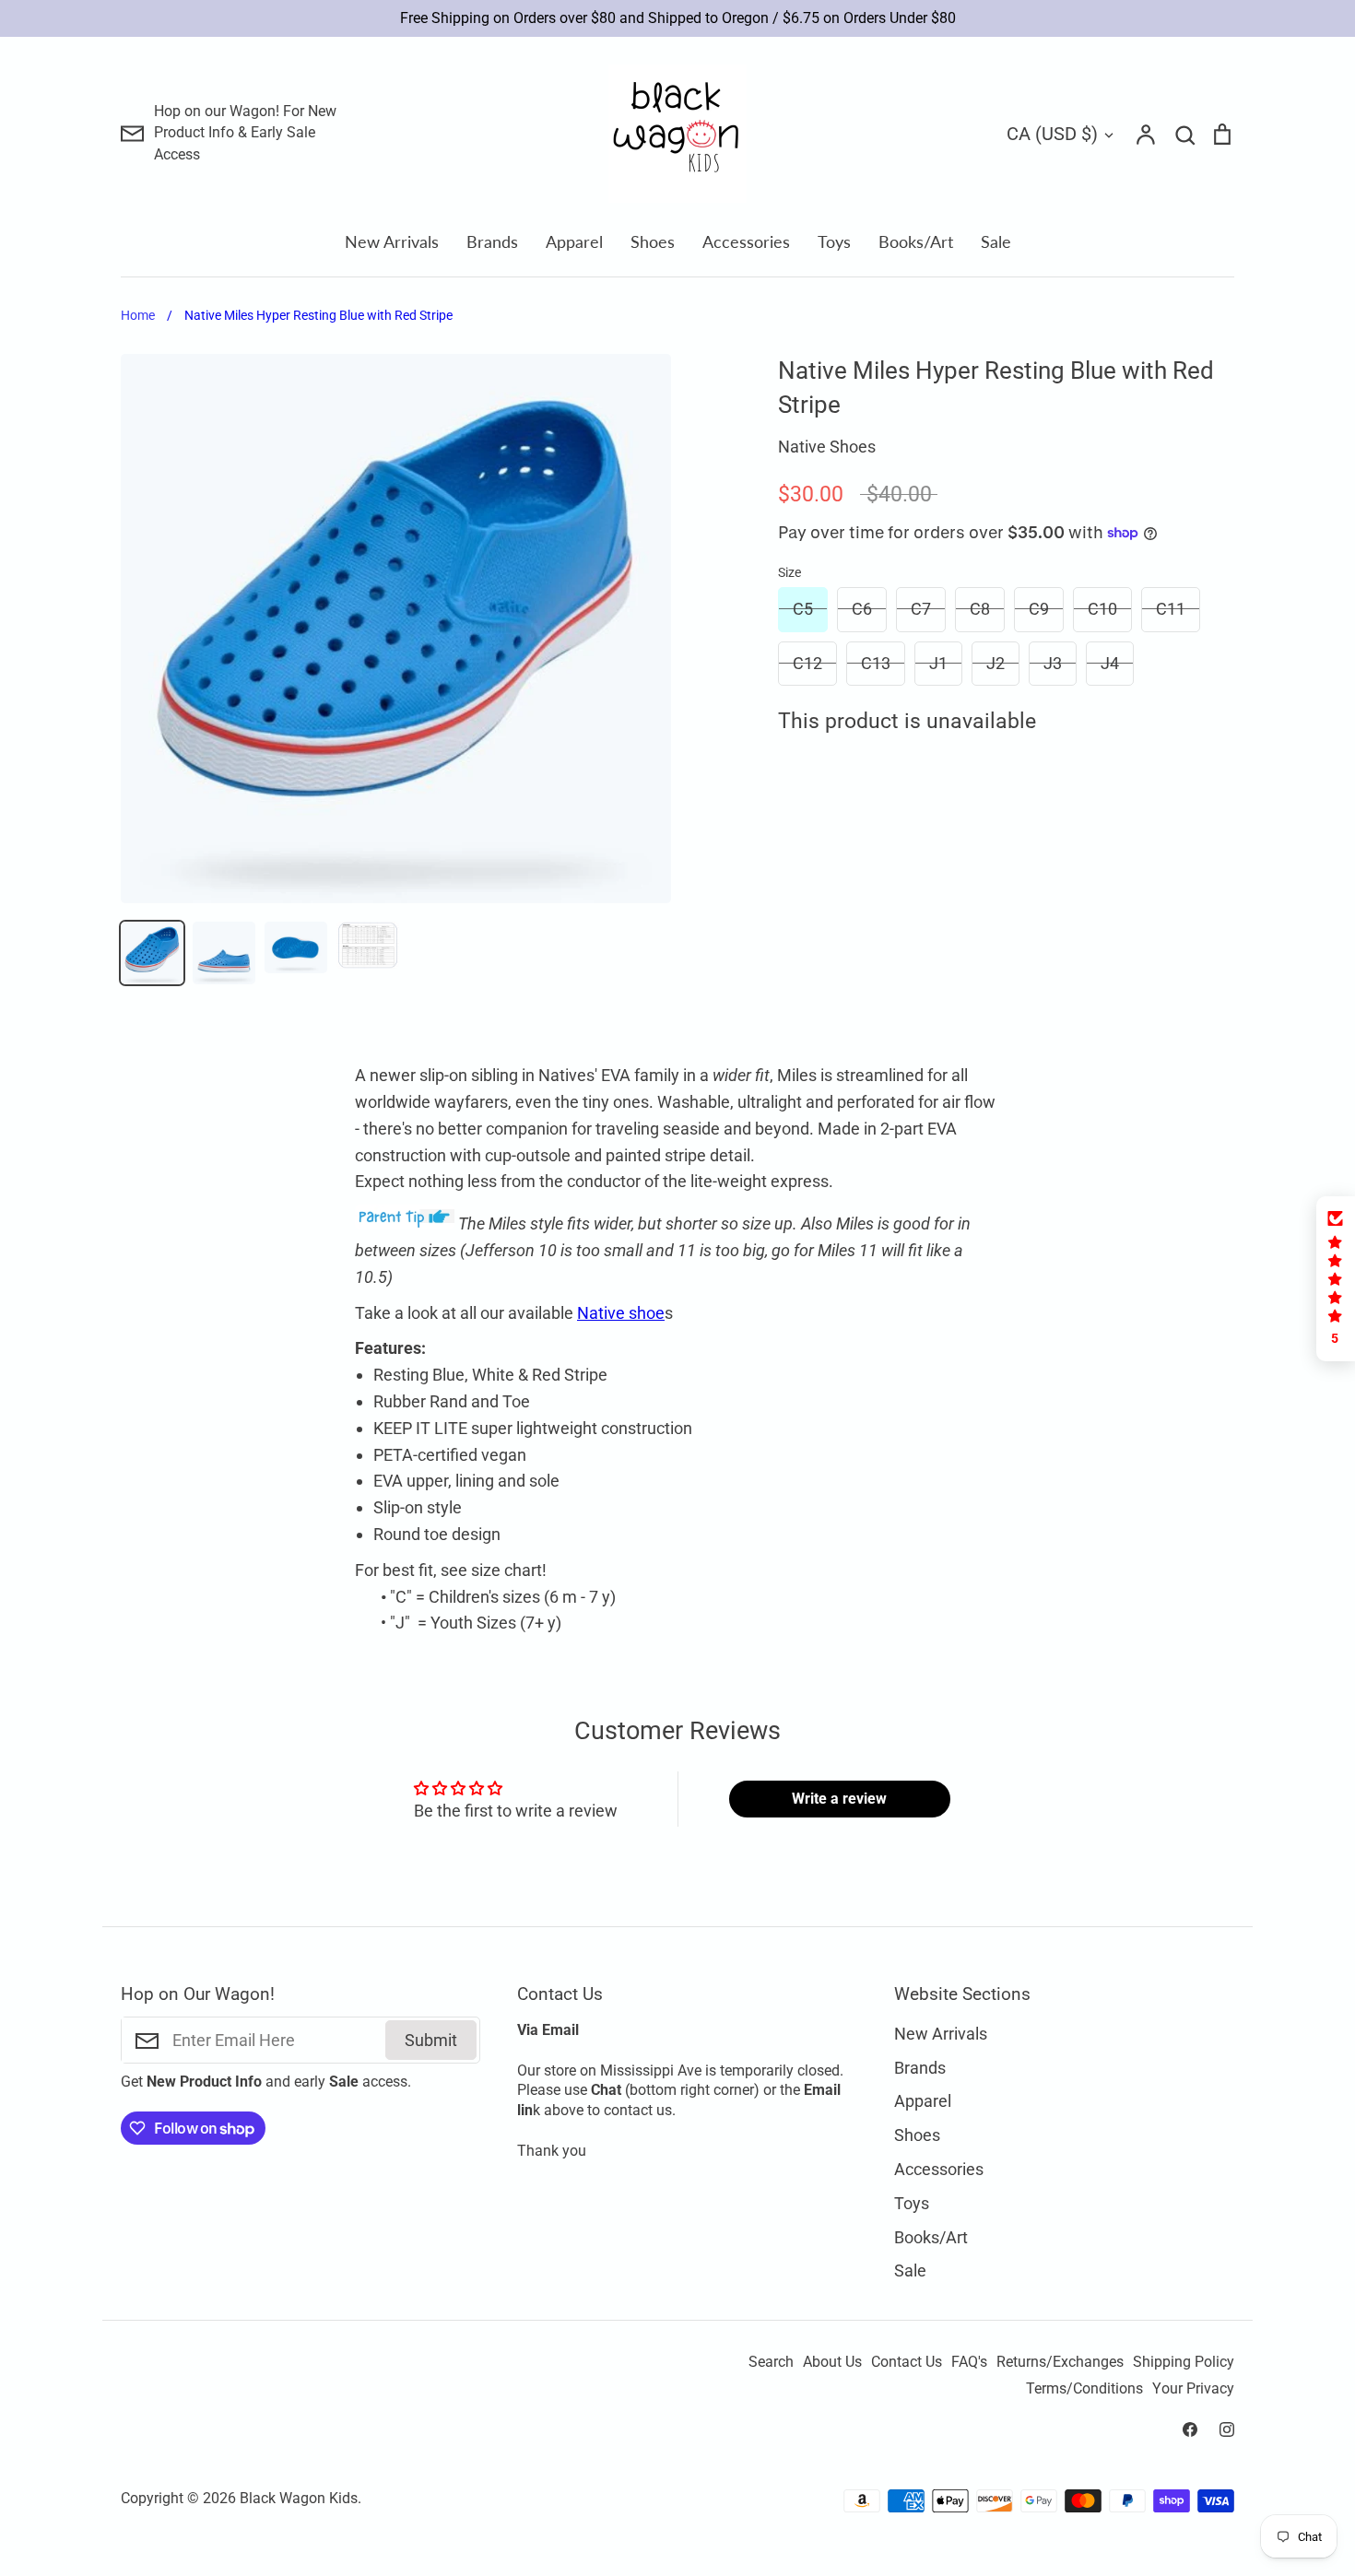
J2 (996, 663)
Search (771, 2362)
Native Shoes (827, 447)
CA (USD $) (1052, 134)
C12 (807, 663)
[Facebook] (1190, 2429)
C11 (1171, 609)
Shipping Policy (1184, 2362)
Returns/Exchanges (1060, 2362)
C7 (921, 609)
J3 (1053, 663)
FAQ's (969, 2362)
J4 (1110, 663)
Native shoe (621, 1313)
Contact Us (907, 2362)
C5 (803, 609)
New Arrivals (392, 241)
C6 (862, 609)
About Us (832, 2362)
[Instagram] (1227, 2429)
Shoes (653, 241)
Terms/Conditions (1084, 2389)
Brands (492, 241)
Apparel (574, 241)
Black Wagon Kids (299, 2499)
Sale (996, 241)
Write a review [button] (839, 1799)
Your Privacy (1193, 2389)
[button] (1336, 1279)
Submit (431, 2040)
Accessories (746, 241)
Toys (834, 241)
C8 (980, 609)
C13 (876, 663)
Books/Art (916, 241)
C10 (1102, 609)
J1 (938, 663)
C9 (1039, 609)
